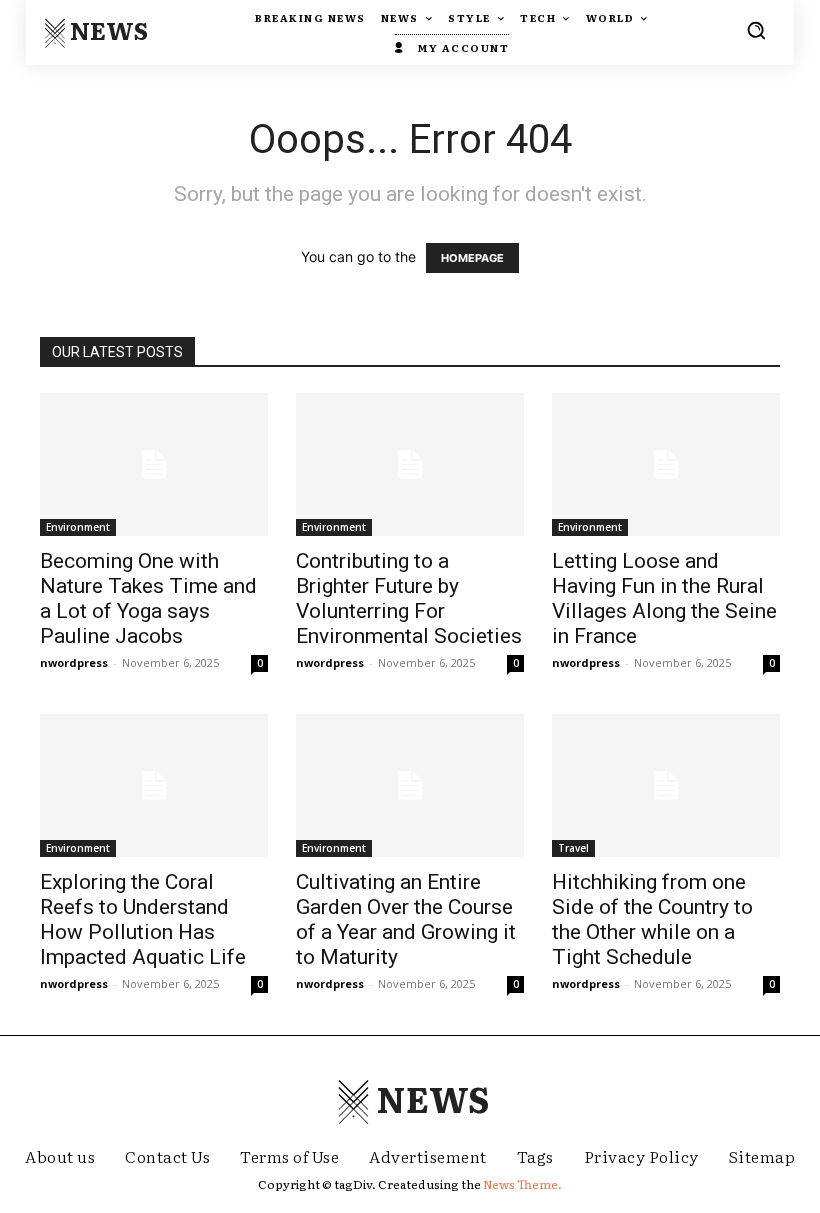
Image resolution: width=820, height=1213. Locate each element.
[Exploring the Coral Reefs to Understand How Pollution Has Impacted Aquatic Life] (154, 785)
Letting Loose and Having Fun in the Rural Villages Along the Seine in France (664, 598)
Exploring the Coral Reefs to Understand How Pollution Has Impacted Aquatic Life (143, 919)
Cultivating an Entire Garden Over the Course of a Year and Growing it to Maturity (406, 919)
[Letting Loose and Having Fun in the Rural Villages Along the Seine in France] (666, 464)
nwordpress (74, 662)
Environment (78, 527)
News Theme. (522, 1184)
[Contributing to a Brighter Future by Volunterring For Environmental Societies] (410, 464)
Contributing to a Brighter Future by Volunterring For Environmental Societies (409, 598)
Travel (573, 848)
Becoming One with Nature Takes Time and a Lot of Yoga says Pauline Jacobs (148, 598)
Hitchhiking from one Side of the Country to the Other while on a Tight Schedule (652, 919)
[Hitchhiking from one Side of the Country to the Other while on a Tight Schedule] (666, 785)
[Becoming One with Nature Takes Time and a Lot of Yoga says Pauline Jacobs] (154, 464)
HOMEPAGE (472, 258)
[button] (756, 30)
